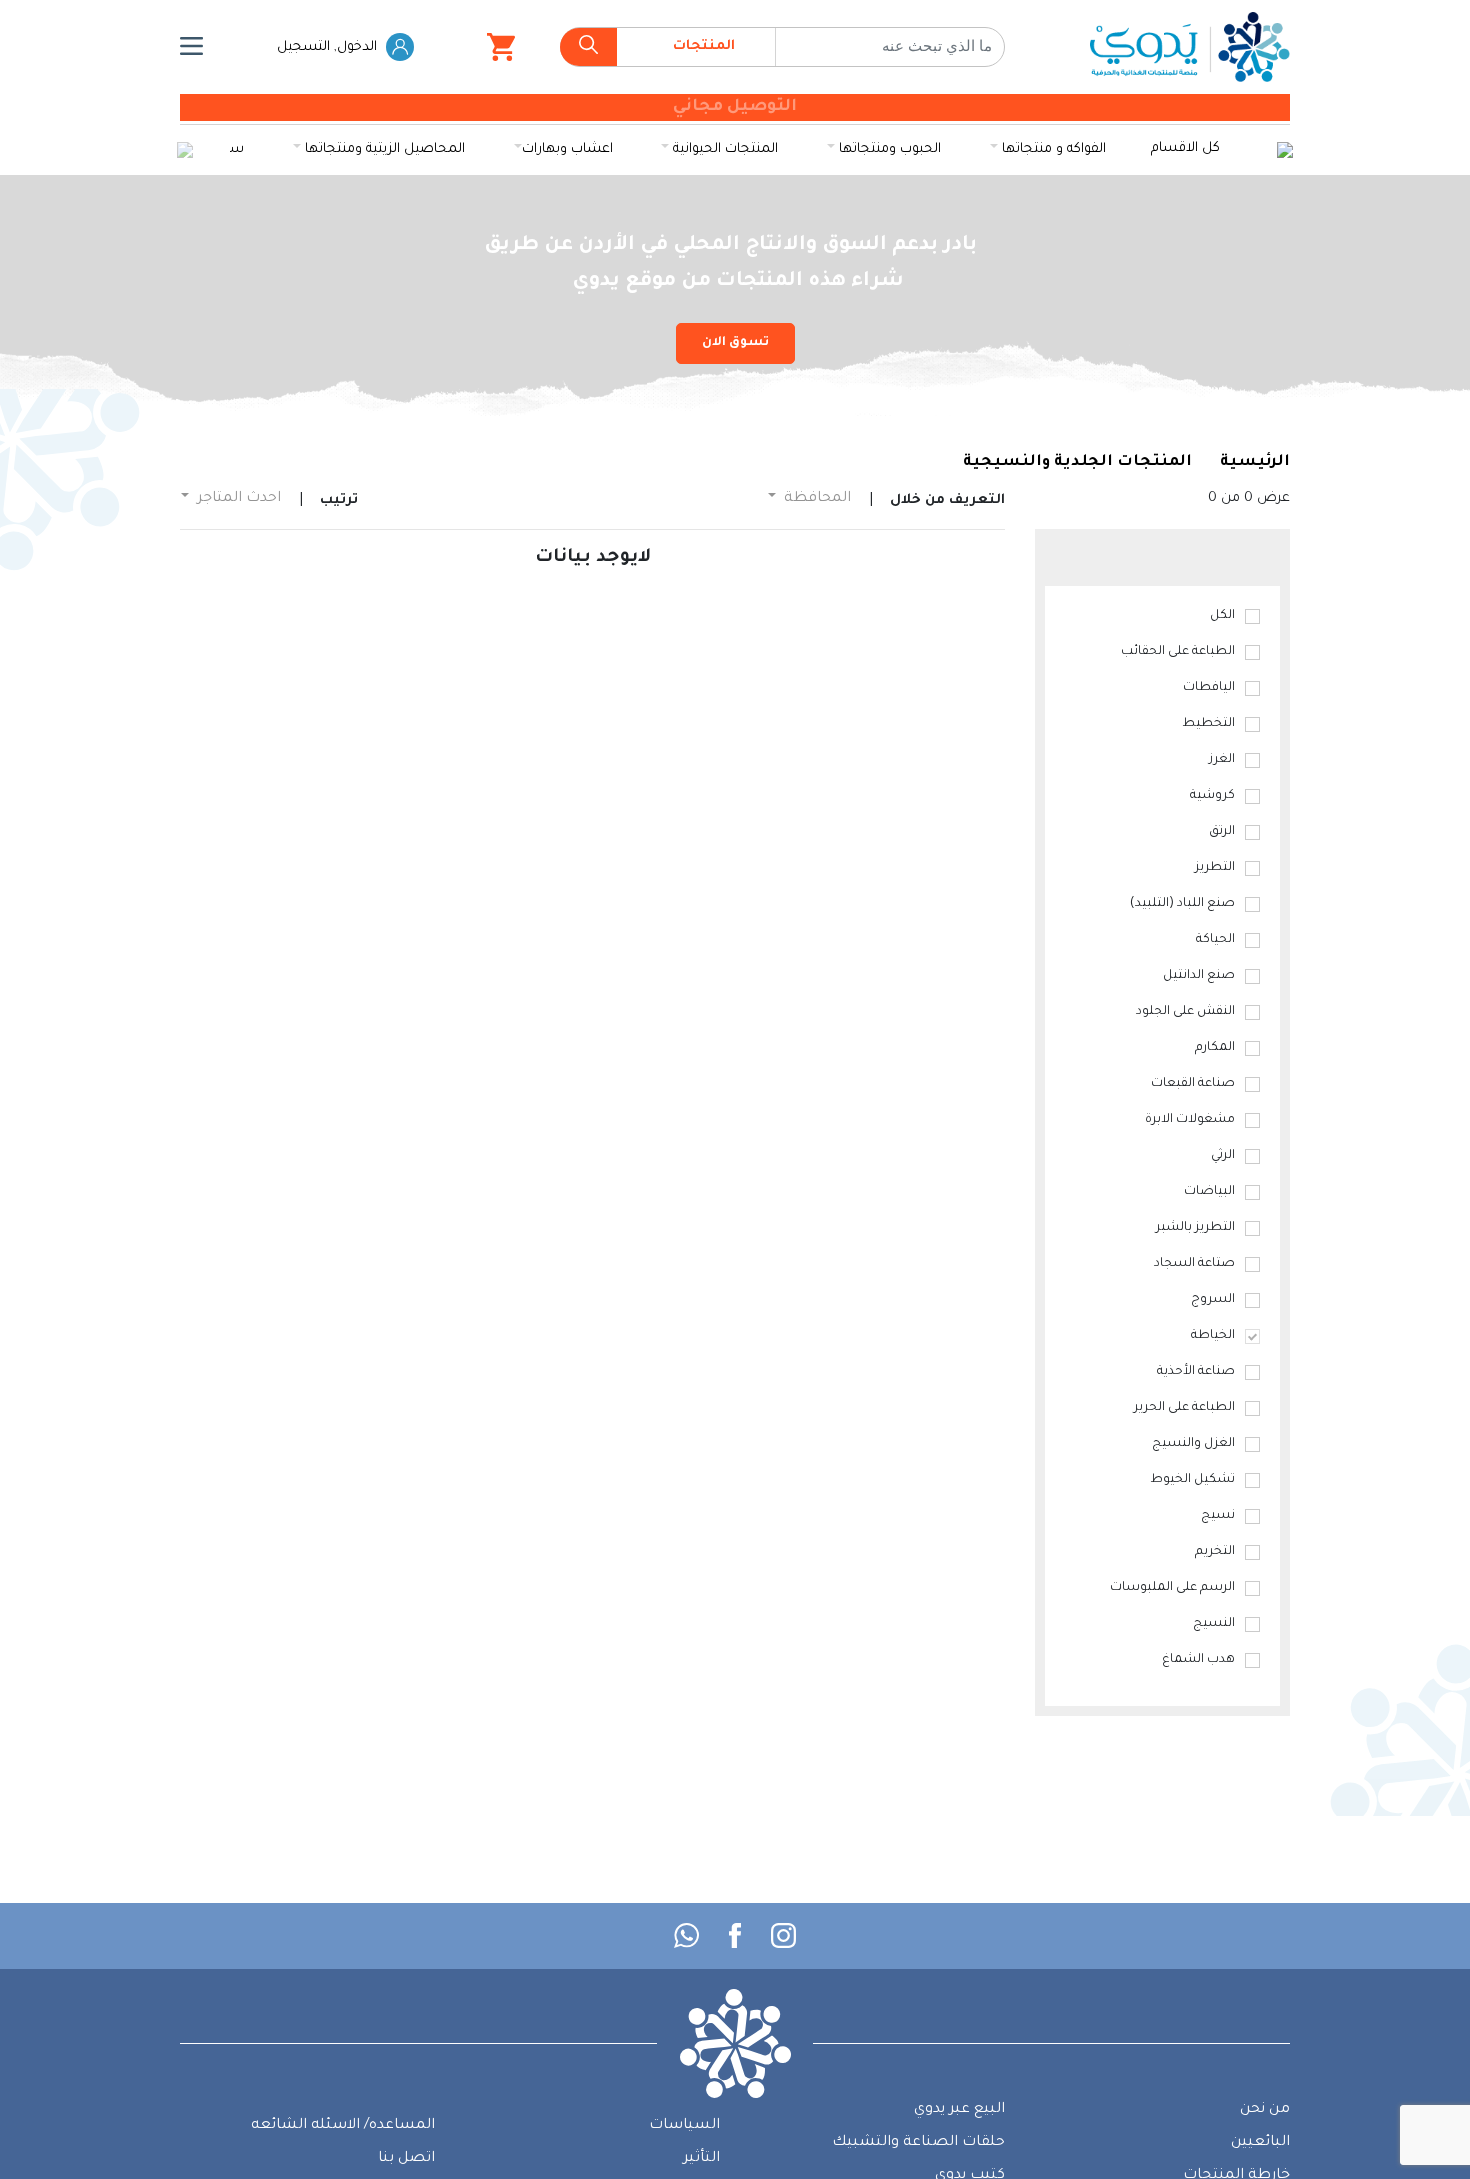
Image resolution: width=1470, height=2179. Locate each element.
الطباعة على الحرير (1184, 1408)
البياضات (1209, 1192)
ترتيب (339, 500)
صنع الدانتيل (1199, 976)
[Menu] (191, 47)
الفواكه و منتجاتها (1052, 149)
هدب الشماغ (1198, 1660)
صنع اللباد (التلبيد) (1182, 904)
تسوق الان (735, 343)
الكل (1222, 616)
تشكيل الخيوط (1192, 1480)
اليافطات (1209, 688)
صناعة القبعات (1193, 1084)
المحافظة (815, 499)
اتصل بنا (406, 2159)
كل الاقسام (1185, 148)
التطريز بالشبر (1195, 1228)
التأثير (701, 2159)
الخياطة (1213, 1336)
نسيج (1218, 1516)
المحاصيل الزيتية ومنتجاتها (383, 149)
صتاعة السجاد (1194, 1264)
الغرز (1222, 760)
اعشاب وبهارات (567, 149)
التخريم (1215, 1552)
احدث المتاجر (237, 499)
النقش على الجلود (1185, 1012)
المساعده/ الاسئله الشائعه (343, 2126)
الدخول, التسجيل (329, 47)
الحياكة (1215, 940)
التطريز (1215, 868)
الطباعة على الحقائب (1178, 652)
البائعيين (1260, 2143)
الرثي (1223, 1156)
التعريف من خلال (947, 500)
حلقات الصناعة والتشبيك (918, 2143)
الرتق (1222, 832)
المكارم (1215, 1048)
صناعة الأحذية (1196, 1372)
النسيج (1214, 1624)
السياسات (684, 2126)
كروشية (1212, 796)
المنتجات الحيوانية (723, 149)
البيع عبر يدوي (959, 2110)
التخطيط (1208, 724)
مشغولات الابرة (1190, 1120)
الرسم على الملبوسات (1172, 1588)
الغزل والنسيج (1193, 1444)
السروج (1213, 1300)
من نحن (1265, 2110)
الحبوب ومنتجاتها (888, 149)
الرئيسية (1255, 462)
